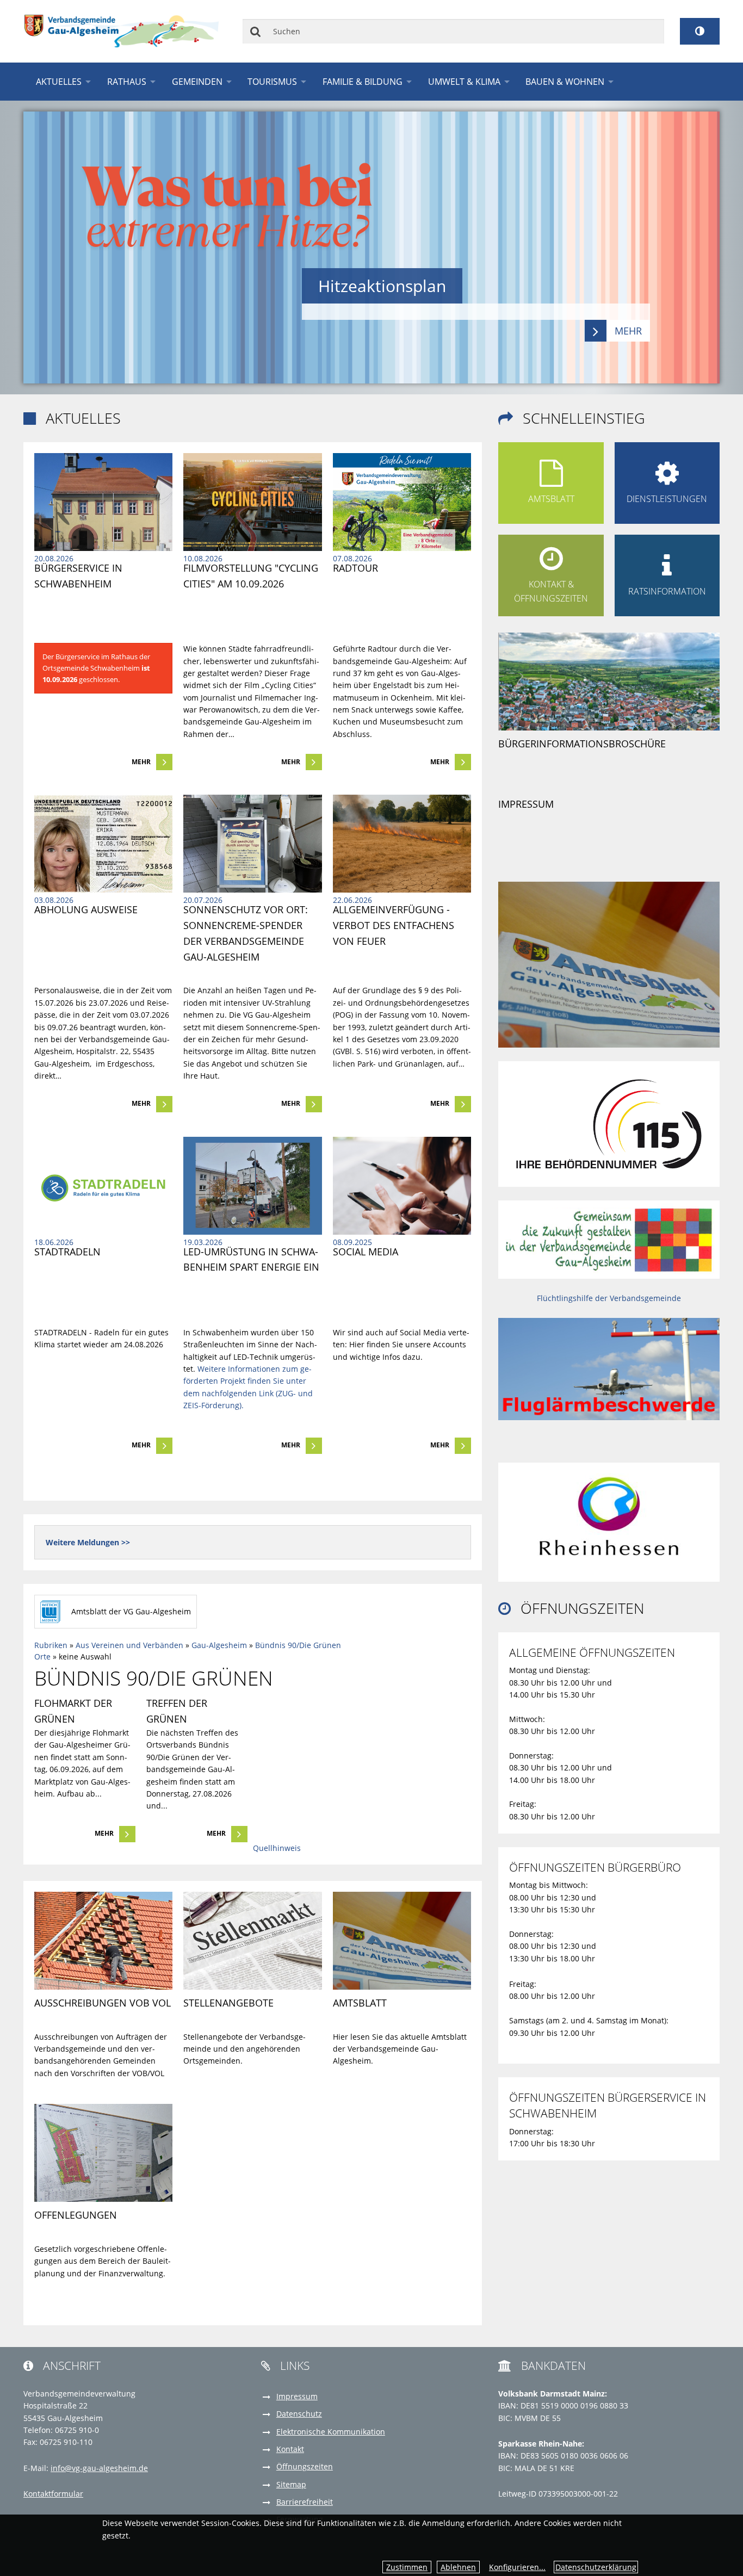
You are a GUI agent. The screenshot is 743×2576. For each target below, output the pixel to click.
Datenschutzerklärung (596, 2567)
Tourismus (272, 82)
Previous (58, 247)
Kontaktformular (53, 2494)
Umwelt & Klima (464, 82)
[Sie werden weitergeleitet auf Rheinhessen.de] (609, 1516)
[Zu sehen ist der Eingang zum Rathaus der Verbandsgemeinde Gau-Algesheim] (103, 502)
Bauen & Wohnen (565, 82)
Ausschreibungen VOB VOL (103, 2003)
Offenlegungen (76, 2215)
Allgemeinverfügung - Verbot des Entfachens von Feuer (395, 925)
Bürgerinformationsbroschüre (582, 744)
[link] (103, 612)
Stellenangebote (228, 2003)
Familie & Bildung (363, 82)
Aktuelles (59, 82)
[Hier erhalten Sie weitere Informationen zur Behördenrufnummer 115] (609, 1123)
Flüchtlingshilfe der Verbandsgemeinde (609, 1298)
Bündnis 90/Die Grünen (298, 1645)
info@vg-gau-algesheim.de (99, 2468)
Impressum (526, 804)
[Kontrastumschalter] (700, 31)
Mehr (141, 762)
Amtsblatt (360, 2003)
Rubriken (51, 1645)
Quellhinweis (277, 1848)
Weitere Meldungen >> (88, 1542)
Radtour (355, 568)
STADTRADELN (67, 1252)
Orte (42, 1657)
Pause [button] (685, 125)
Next (685, 247)
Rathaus (127, 82)
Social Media (366, 1252)
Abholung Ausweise (86, 909)
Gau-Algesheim (219, 1645)
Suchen (256, 31)
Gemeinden (197, 82)
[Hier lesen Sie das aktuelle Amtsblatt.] (609, 964)
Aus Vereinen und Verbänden (129, 1645)
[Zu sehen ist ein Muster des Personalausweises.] (103, 844)
